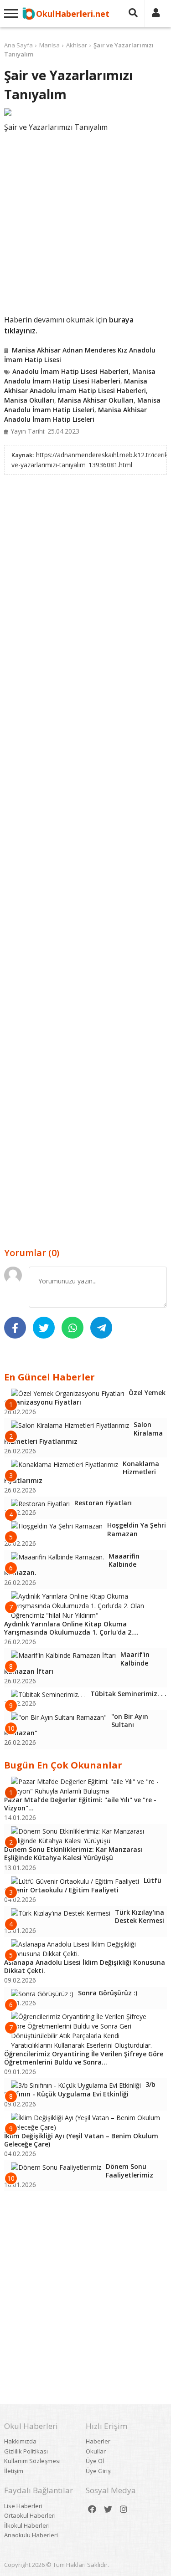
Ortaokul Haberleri (30, 2515)
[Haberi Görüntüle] (85, 112)
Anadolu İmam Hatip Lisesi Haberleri (70, 371)
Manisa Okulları (29, 400)
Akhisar (77, 45)
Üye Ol (95, 2461)
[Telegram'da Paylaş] (101, 1328)
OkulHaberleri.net (73, 14)
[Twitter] (108, 2509)
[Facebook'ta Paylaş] (15, 1328)
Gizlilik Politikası (26, 2451)
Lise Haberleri (23, 2506)
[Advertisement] (85, 222)
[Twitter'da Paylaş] (44, 1328)
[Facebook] (92, 2509)
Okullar (96, 2451)
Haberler (98, 2441)
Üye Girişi (99, 2471)
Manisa (49, 45)
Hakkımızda (20, 2441)
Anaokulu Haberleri (31, 2535)
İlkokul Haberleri (27, 2525)
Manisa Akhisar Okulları (96, 400)
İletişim (14, 2471)
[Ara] (133, 14)
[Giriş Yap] (156, 14)
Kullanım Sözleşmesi (32, 2461)
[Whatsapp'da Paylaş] (73, 1328)
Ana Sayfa (18, 45)
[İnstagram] (124, 2509)
